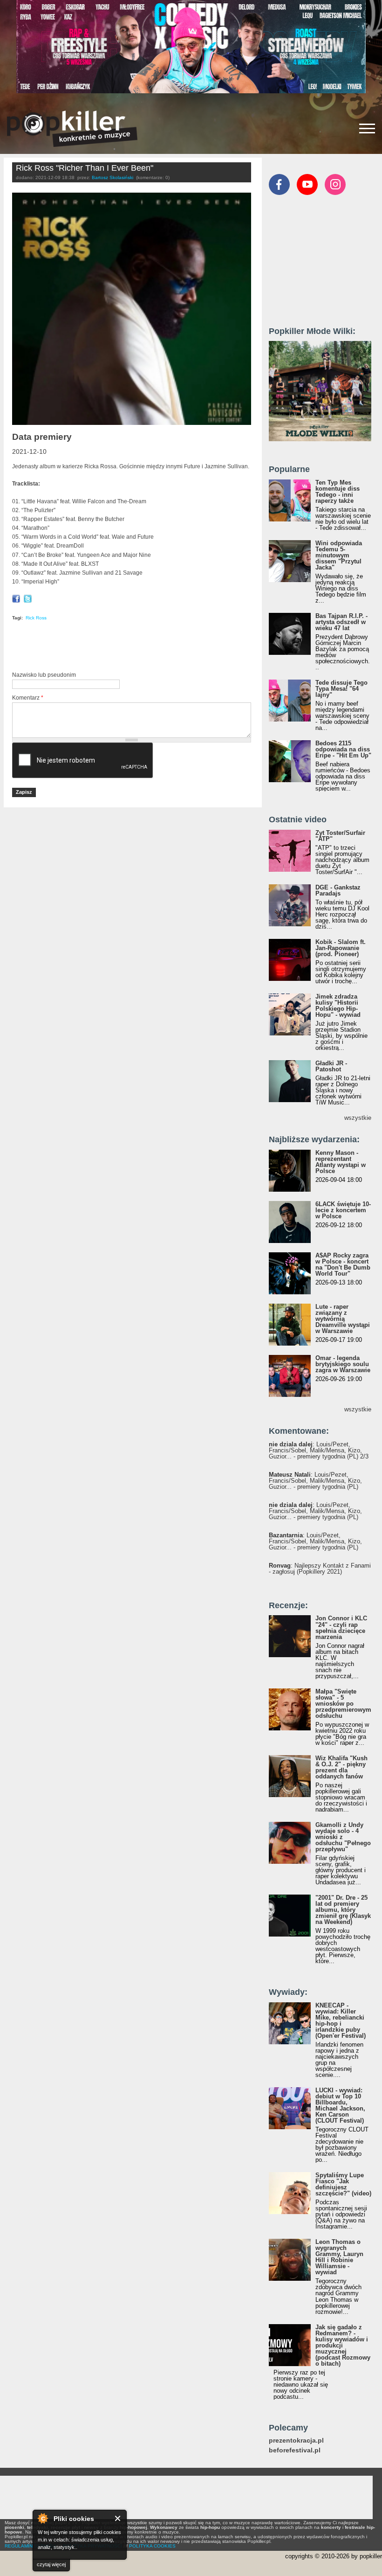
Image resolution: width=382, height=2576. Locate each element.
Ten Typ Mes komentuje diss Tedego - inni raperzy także (338, 492)
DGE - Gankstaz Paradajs (338, 890)
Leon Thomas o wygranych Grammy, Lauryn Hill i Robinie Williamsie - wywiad (339, 2257)
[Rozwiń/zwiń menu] (367, 128)
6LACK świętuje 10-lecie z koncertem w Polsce (343, 1210)
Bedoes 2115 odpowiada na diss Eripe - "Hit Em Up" (343, 749)
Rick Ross (36, 618)
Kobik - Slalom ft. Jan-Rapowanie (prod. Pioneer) (341, 948)
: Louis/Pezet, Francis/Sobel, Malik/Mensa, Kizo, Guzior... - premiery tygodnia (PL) (315, 1481)
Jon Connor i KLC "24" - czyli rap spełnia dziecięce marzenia (341, 1627)
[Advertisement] (121, 648)
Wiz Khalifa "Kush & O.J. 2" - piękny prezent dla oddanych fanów (341, 1767)
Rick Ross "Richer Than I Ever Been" (85, 168)
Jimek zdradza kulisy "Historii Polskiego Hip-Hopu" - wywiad (338, 1006)
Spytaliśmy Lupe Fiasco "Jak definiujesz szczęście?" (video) (343, 2184)
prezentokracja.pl (296, 2441)
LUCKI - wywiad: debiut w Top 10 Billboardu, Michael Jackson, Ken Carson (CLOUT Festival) (340, 2105)
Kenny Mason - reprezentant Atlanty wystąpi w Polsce (341, 1162)
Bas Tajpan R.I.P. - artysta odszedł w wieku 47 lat (341, 622)
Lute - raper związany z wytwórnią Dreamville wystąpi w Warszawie (343, 1319)
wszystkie (358, 1118)
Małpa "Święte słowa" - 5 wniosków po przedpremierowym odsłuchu (343, 1704)
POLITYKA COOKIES (152, 2546)
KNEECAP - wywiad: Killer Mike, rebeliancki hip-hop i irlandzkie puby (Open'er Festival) (341, 2021)
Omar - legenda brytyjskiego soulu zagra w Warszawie (343, 1364)
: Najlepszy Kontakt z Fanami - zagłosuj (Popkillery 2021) (320, 1569)
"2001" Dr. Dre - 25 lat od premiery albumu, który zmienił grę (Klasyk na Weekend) (343, 1910)
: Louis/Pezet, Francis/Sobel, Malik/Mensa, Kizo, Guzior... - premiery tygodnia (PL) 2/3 (319, 1450)
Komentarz (28, 698)
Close (118, 2518)
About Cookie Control (42, 2518)
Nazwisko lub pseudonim (44, 675)
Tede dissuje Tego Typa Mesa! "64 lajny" (341, 689)
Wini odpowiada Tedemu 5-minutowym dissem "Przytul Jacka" (339, 555)
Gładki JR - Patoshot (331, 1066)
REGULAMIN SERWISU (30, 2546)
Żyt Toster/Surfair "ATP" (340, 836)
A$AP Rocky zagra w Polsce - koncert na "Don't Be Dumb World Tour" (343, 1264)
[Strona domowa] (72, 129)
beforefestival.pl (295, 2450)
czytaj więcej (51, 2564)
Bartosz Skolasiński (113, 177)
